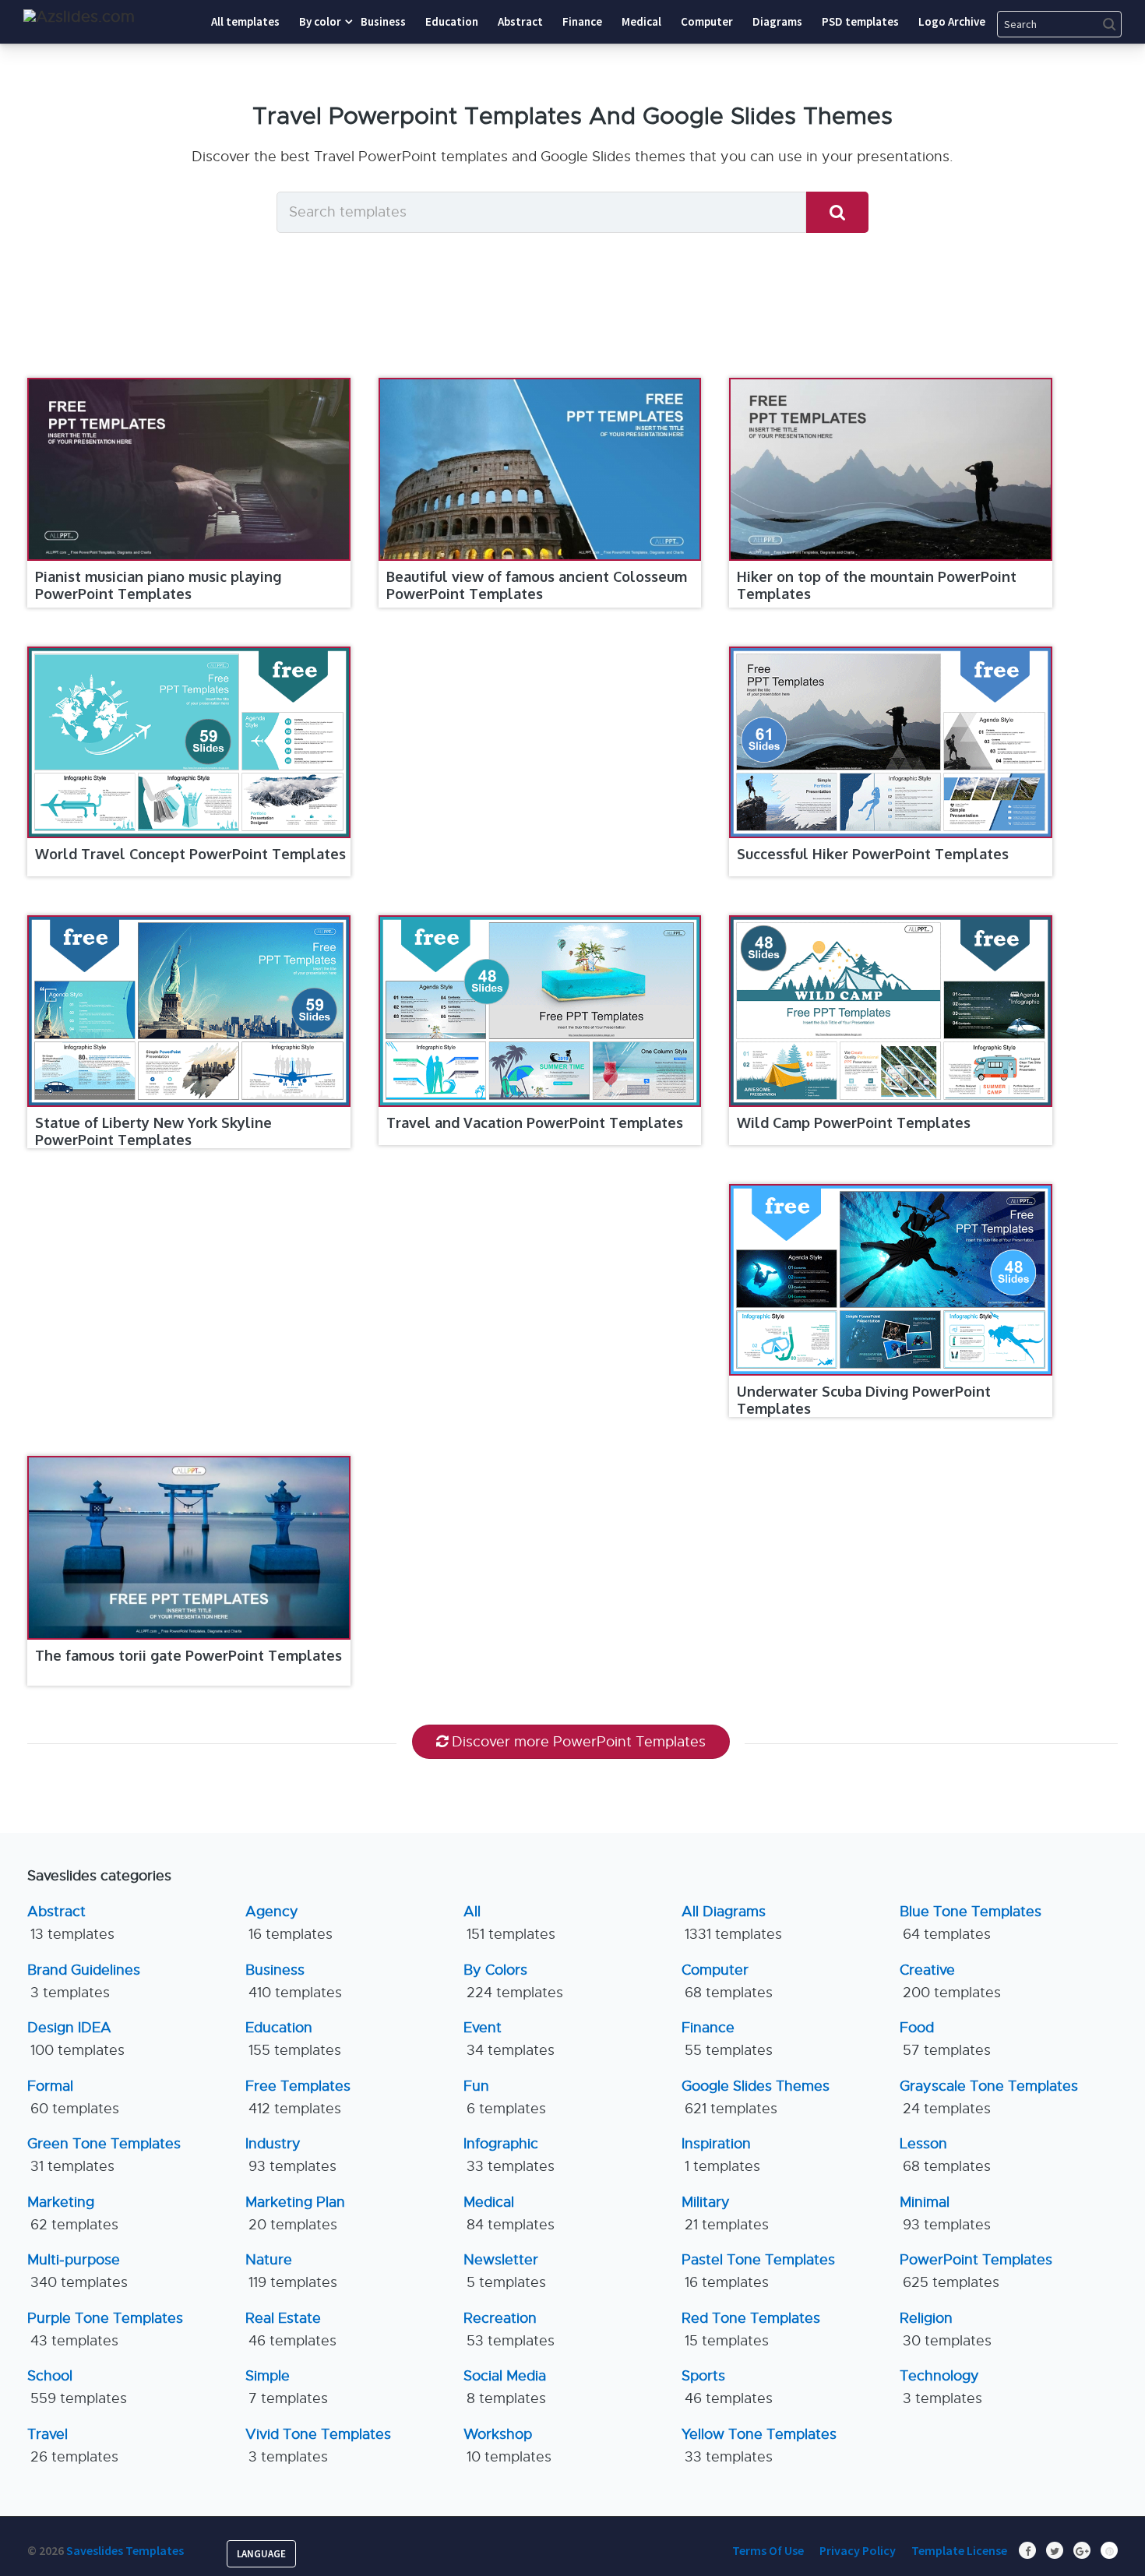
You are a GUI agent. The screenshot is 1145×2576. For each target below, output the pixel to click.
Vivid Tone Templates (318, 2446)
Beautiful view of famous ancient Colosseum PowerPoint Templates (537, 585)
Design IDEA (76, 2039)
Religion (946, 2329)
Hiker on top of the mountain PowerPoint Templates (877, 585)
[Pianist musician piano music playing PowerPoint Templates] (189, 469)
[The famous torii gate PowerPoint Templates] (189, 1547)
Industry (291, 2155)
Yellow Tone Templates (759, 2446)
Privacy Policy (858, 2550)
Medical (509, 2213)
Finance (727, 2039)
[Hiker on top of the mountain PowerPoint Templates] (891, 469)
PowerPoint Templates (976, 2271)
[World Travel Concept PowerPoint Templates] (189, 742)
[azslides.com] (79, 17)
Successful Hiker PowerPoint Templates (873, 854)
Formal (73, 2097)
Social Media (505, 2387)
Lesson (945, 2155)
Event (509, 2039)
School (77, 2387)
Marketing (73, 2213)
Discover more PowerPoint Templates (579, 1742)
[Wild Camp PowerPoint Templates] (891, 1011)
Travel (73, 2446)
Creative (950, 1981)
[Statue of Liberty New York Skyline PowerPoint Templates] (189, 1011)
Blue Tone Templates (971, 1923)
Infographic (509, 2155)
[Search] (837, 212)
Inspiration (721, 2155)
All (509, 1923)
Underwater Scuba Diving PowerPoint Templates (864, 1400)
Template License (959, 2550)
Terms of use (768, 2550)
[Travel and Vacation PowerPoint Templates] (540, 1011)
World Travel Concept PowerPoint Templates (190, 854)
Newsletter (505, 2271)
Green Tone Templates (104, 2155)
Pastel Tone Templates (758, 2271)
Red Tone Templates (751, 2329)
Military (725, 2213)
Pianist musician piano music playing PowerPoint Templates (158, 585)
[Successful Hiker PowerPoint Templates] (891, 742)
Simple (287, 2387)
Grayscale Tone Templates (989, 2097)
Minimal (945, 2213)
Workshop (507, 2446)
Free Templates (298, 2097)
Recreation (509, 2329)
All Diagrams (732, 1923)
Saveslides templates (125, 2550)
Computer (727, 1981)
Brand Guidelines (84, 1981)
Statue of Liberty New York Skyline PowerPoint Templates (153, 1131)
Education (293, 2039)
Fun (505, 2097)
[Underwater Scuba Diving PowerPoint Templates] (891, 1280)
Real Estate (291, 2329)
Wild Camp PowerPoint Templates (854, 1122)
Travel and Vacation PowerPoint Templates (535, 1122)
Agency (289, 1923)
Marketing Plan (295, 2213)
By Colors (513, 1981)
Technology (941, 2387)
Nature (291, 2271)
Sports (727, 2387)
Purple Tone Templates (105, 2329)
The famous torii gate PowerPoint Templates (188, 1655)
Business (294, 1981)
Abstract (71, 1923)
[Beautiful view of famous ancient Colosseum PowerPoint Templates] (540, 469)
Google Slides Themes (756, 2097)
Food (945, 2039)
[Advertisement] (532, 761)
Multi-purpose (78, 2271)
